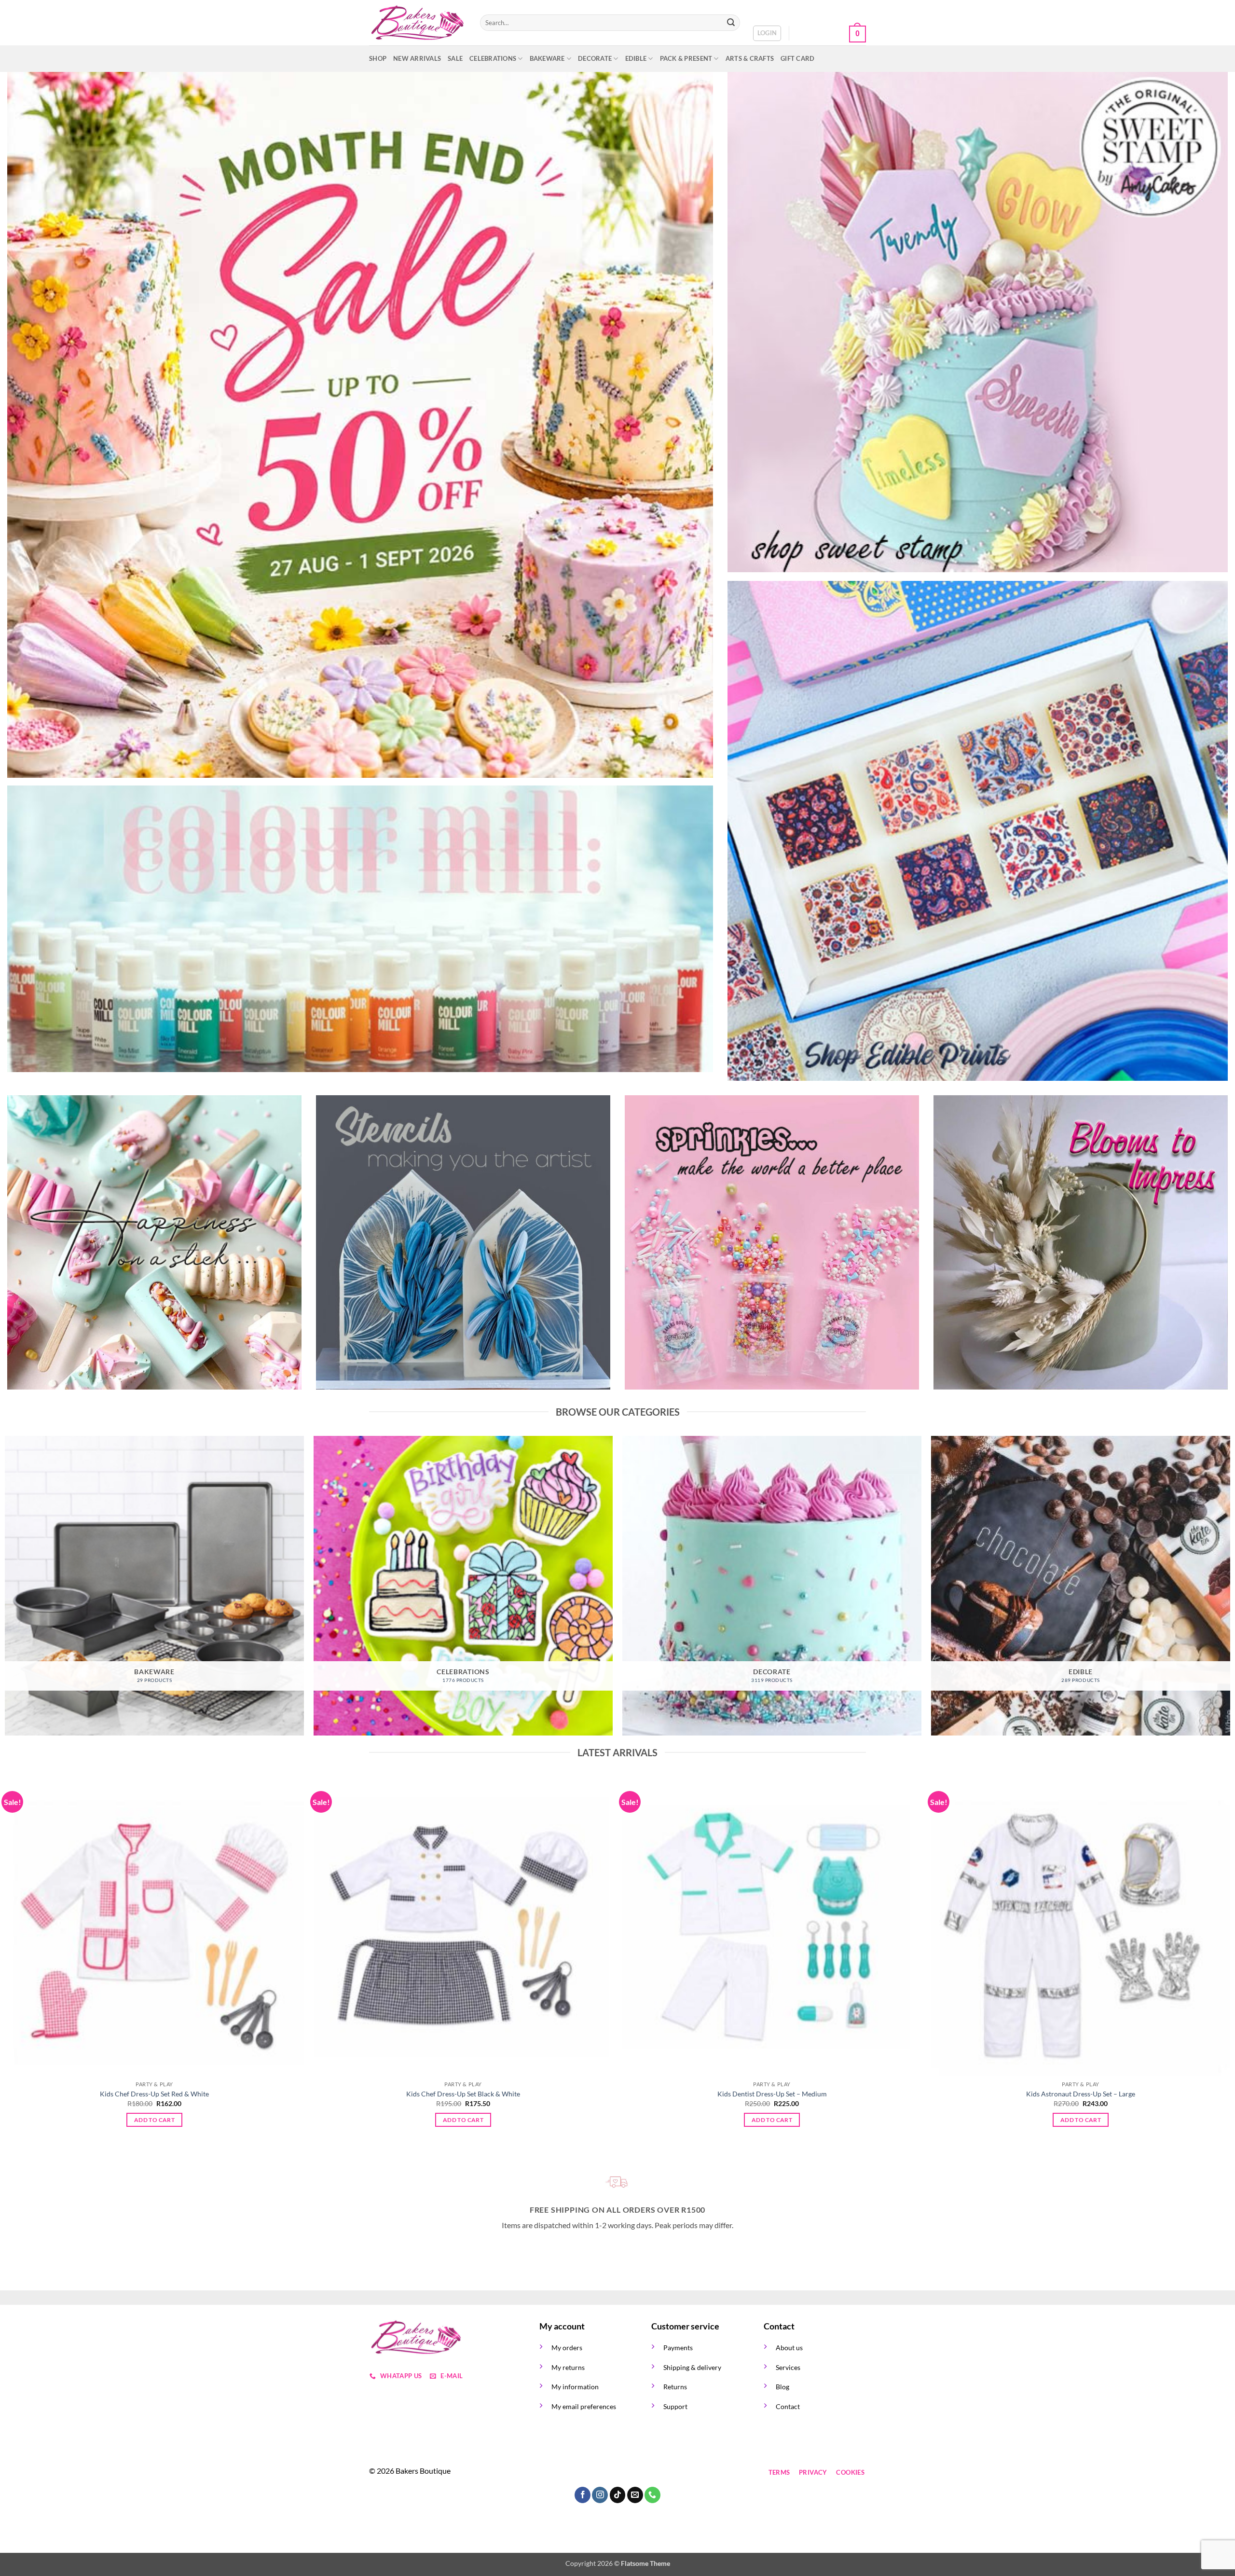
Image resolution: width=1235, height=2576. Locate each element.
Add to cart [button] (154, 2120)
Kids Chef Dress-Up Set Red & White (154, 2094)
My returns (568, 2367)
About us (789, 2348)
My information (575, 2387)
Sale (455, 58)
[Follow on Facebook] (548, 2473)
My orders (567, 2348)
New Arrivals (417, 58)
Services (788, 2367)
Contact (788, 2406)
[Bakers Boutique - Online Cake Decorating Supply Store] (417, 23)
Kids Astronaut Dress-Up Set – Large (1081, 2094)
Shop (378, 58)
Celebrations (493, 58)
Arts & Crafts (750, 58)
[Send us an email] (600, 2473)
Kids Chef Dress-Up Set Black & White (463, 2094)
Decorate (595, 58)
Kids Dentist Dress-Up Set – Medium (772, 2094)
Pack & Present (686, 58)
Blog (782, 2387)
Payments (678, 2348)
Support (675, 2406)
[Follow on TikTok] (583, 2473)
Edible (636, 58)
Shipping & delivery (692, 2367)
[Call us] (618, 2473)
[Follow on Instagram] (566, 2473)
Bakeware (547, 58)
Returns (675, 2387)
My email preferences (584, 2406)
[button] (767, 33)
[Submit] (731, 23)
